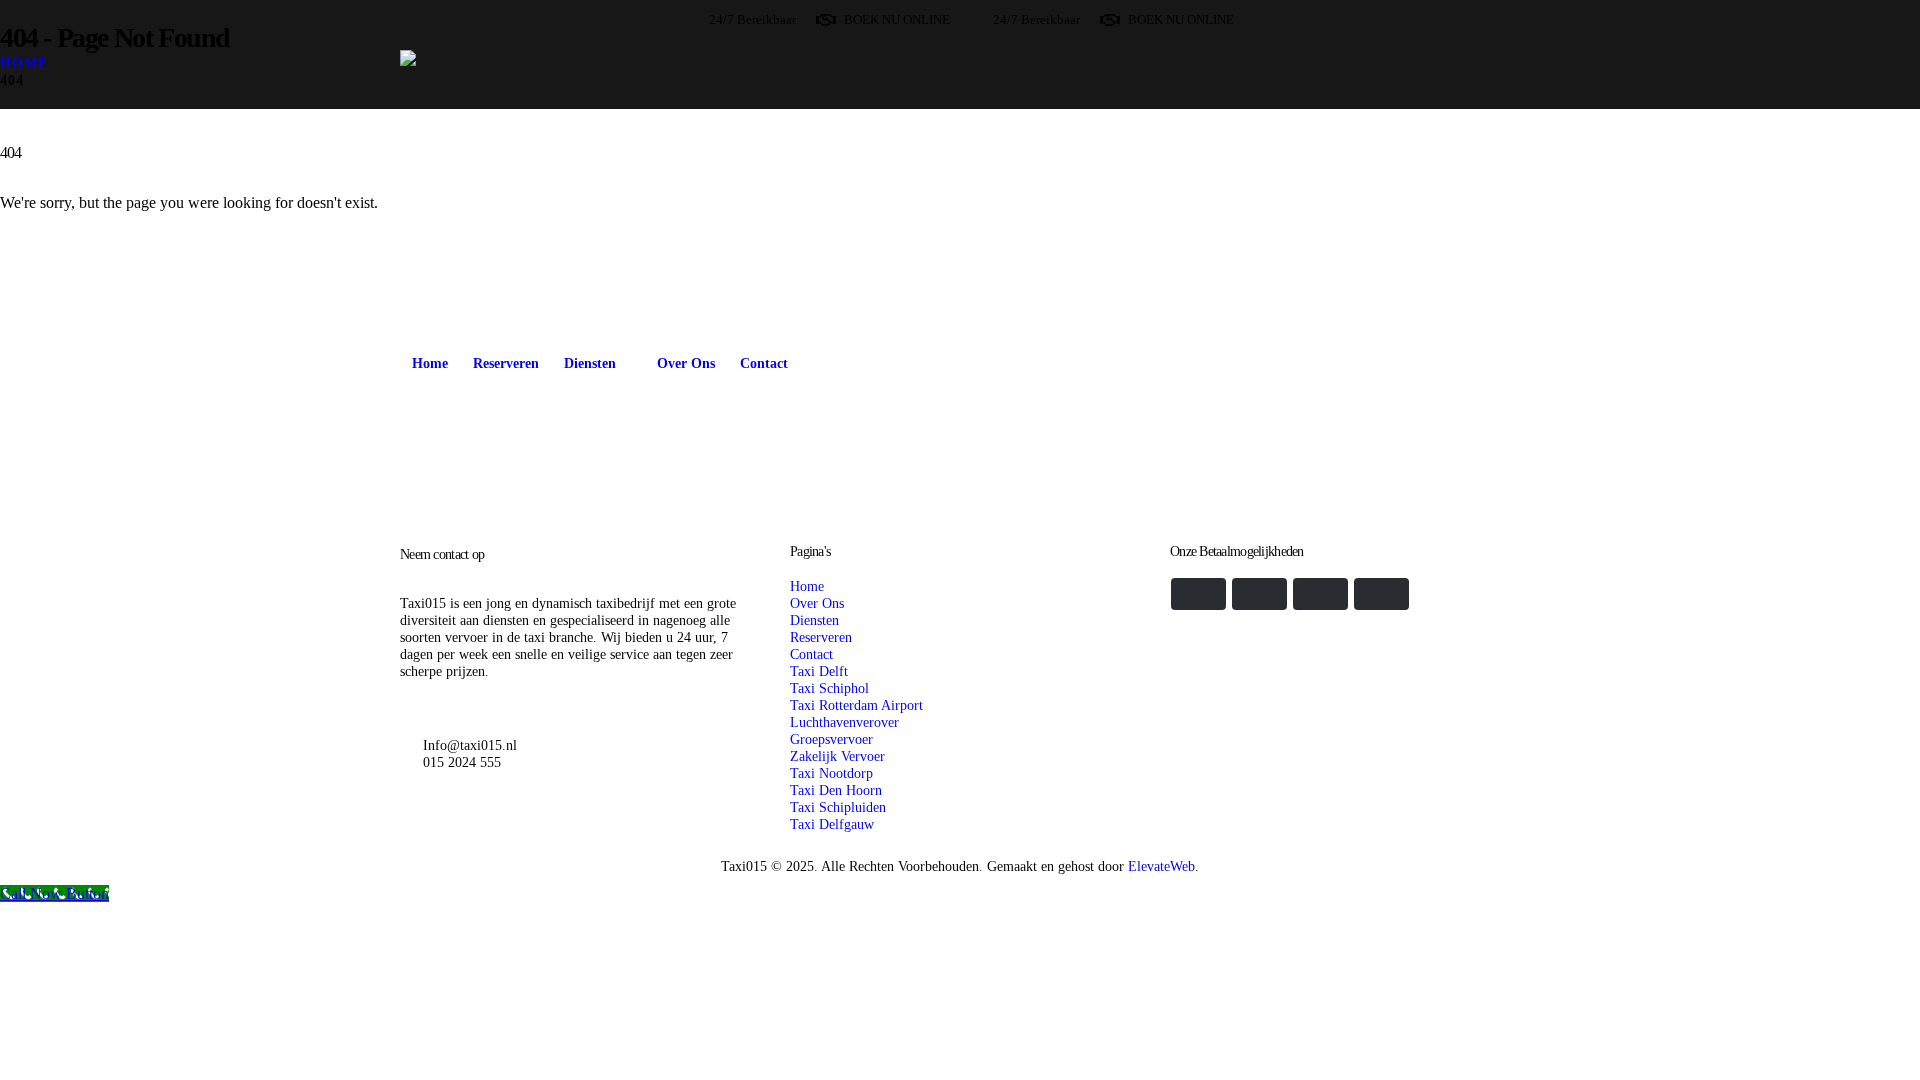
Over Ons (686, 363)
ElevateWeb (1161, 866)
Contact (764, 363)
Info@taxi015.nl (470, 745)
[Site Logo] (639, 187)
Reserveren (506, 363)
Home (430, 363)
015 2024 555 (462, 762)
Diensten (590, 363)
